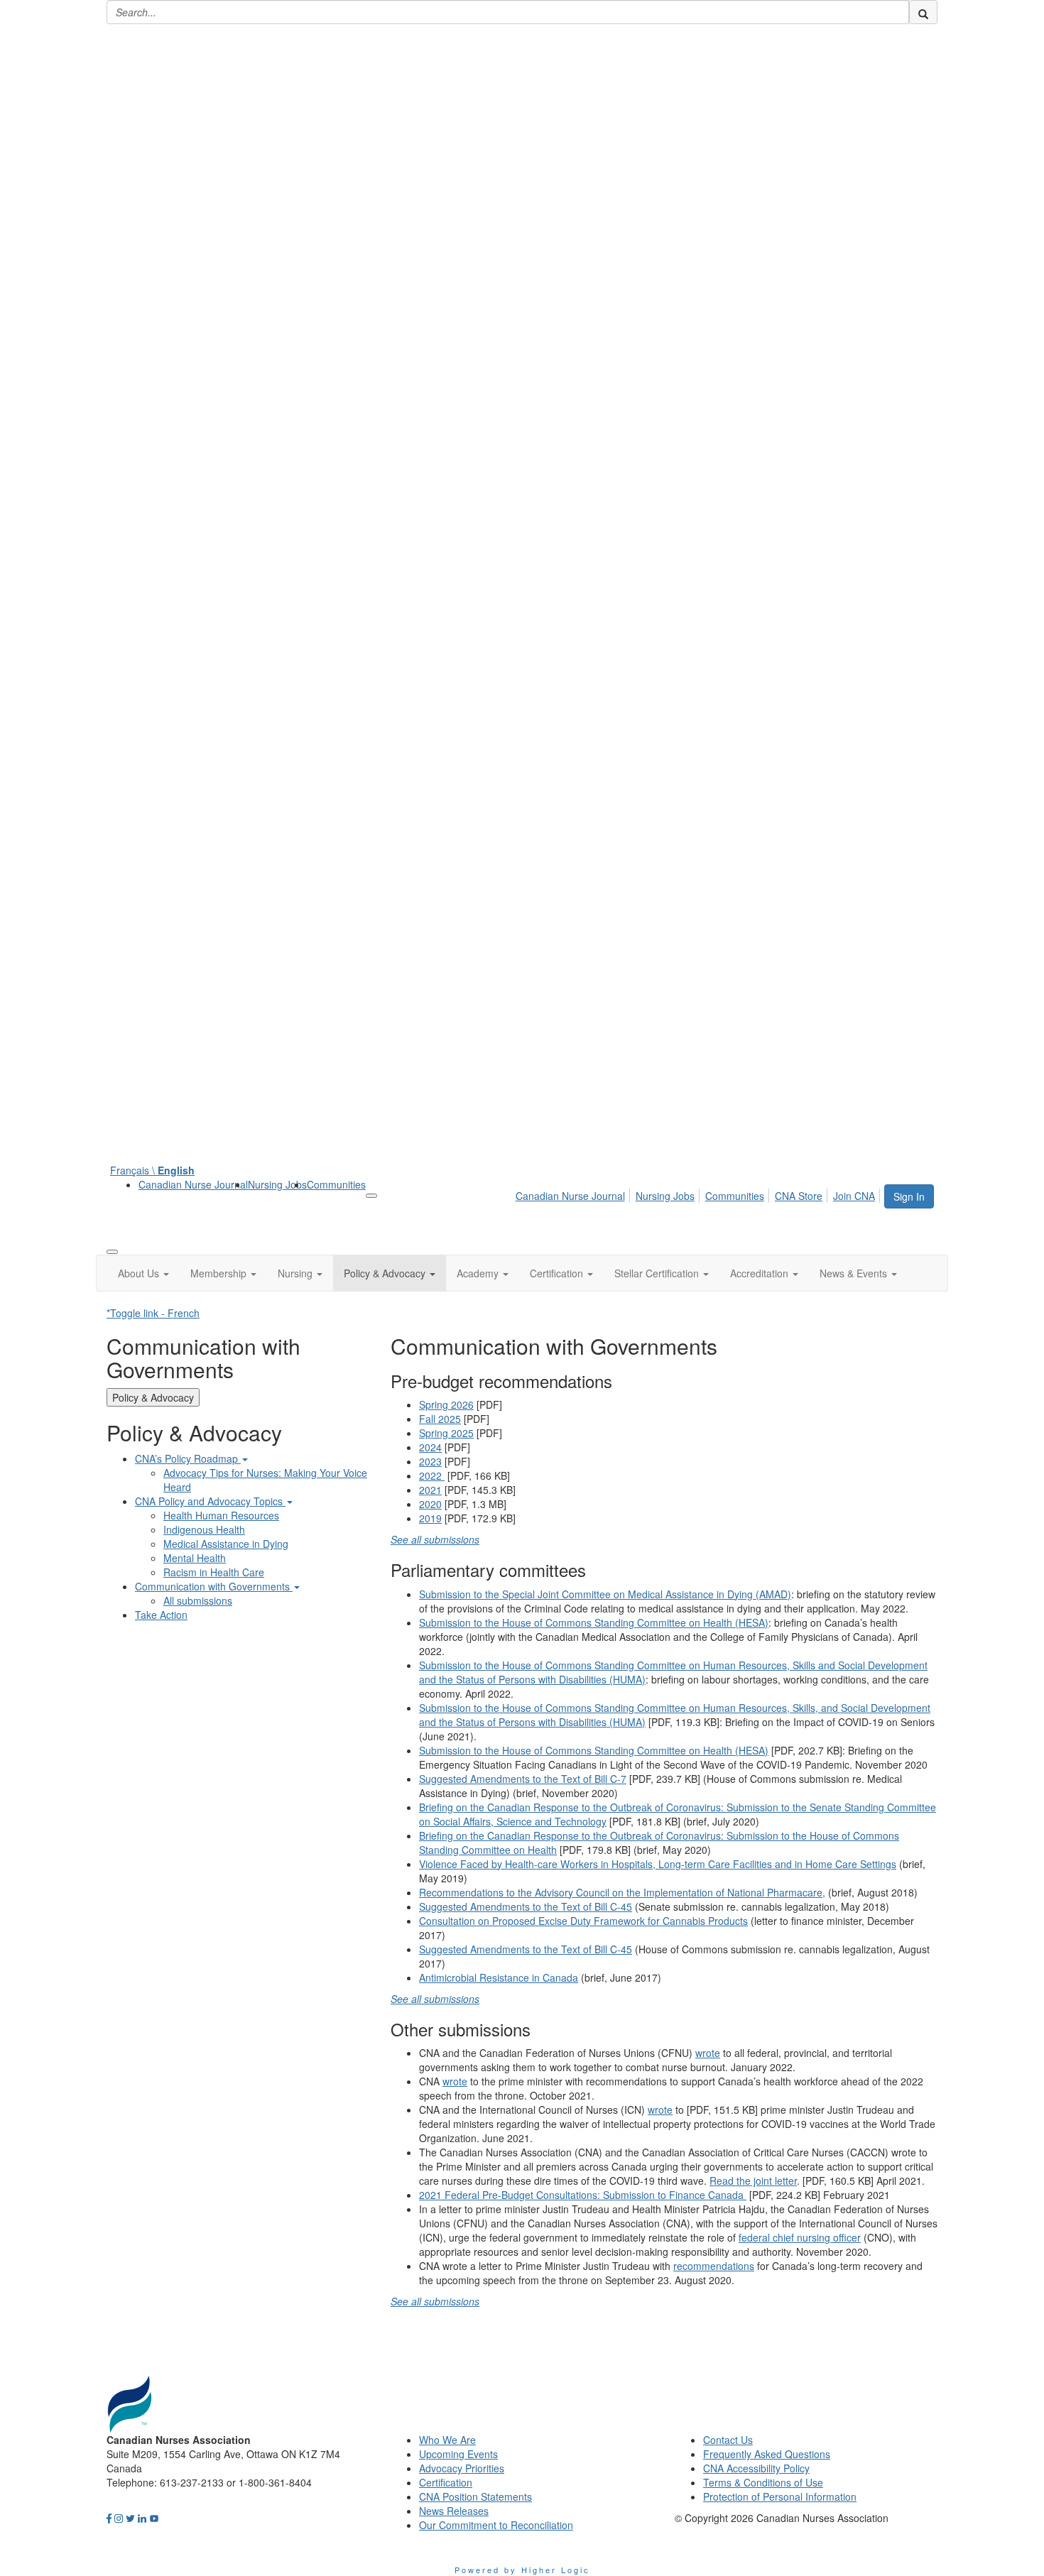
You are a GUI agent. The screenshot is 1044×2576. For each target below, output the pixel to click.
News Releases (454, 2511)
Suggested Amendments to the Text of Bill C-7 (523, 1779)
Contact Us (728, 2440)
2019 (430, 1518)
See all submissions (435, 1539)
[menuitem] (193, 1184)
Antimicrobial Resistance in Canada (499, 1977)
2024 (430, 1447)
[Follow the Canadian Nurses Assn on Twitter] (130, 2518)
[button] (143, 1273)
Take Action (161, 1615)
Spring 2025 (446, 1433)
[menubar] (699, 1194)
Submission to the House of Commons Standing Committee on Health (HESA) (594, 1622)
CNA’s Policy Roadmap (188, 1458)
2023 (430, 1461)
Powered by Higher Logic (522, 2570)
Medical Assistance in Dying (226, 1544)
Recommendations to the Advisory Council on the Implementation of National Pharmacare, (622, 1892)
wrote (708, 2053)
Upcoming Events (458, 2454)
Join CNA (854, 1196)
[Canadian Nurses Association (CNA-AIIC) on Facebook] (109, 2518)
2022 (432, 1475)
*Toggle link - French (153, 1313)
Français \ (152, 1170)
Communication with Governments (214, 1586)
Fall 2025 (440, 1419)
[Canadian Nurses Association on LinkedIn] (142, 2518)
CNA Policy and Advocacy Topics (210, 1501)
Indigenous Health (204, 1529)
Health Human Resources (221, 1515)
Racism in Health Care (214, 1572)
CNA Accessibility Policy (756, 2468)
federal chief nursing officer (800, 2237)
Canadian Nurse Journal (193, 1184)
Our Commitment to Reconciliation (496, 2525)
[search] (923, 12)
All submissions (198, 1600)
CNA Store (799, 1196)
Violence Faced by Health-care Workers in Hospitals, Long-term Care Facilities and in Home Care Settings (658, 1864)
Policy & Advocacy (153, 1397)
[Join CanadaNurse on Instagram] (119, 2518)
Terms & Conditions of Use (763, 2482)
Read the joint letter (753, 2181)
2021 (430, 1490)
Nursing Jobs (277, 1184)
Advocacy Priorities (462, 2468)
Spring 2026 (446, 1404)
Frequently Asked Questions (767, 2454)
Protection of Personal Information (780, 2496)
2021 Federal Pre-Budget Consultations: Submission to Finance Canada (583, 2195)
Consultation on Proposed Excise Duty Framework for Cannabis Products (583, 1921)
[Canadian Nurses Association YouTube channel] (154, 2518)
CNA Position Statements (475, 2496)
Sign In (909, 1196)
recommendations (714, 2266)
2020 (430, 1504)
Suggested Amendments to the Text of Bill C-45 (526, 1906)
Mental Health (195, 1558)
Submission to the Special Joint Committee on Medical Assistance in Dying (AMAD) (605, 1594)
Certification (446, 2482)
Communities (336, 1184)
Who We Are (447, 2440)
